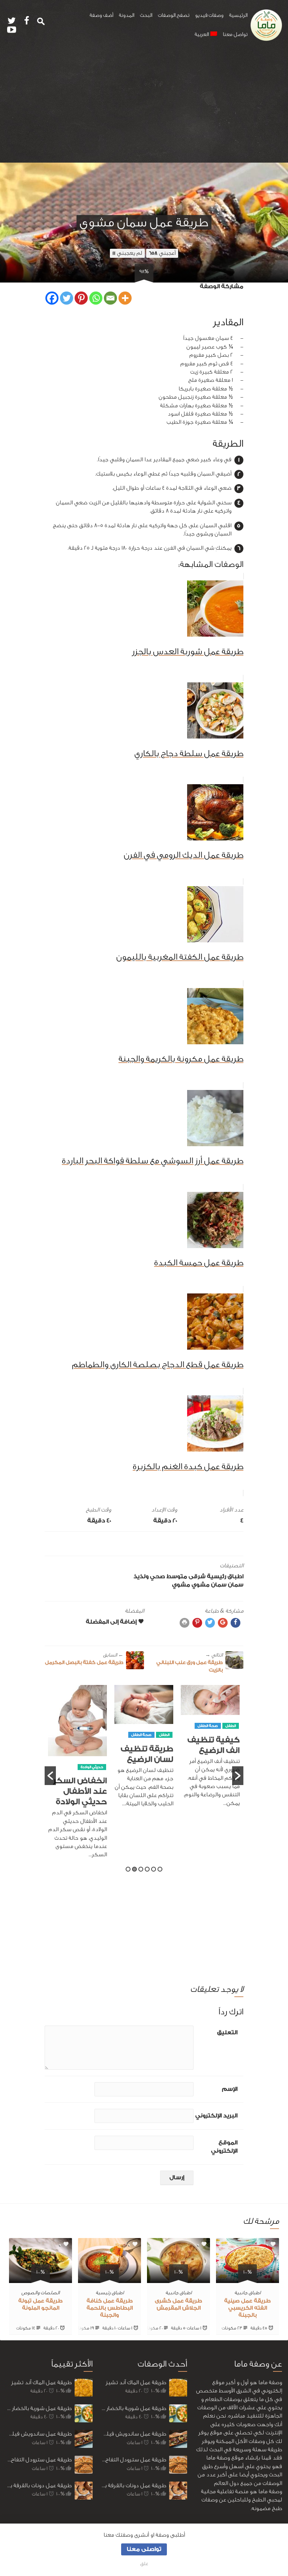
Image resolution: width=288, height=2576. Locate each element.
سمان (236, 1585)
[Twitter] (67, 298)
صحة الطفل (208, 1726)
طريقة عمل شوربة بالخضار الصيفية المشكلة (39, 2408)
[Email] (110, 298)
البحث (146, 15)
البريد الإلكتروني (216, 2116)
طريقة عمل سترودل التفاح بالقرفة (39, 2460)
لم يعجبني (127, 253)
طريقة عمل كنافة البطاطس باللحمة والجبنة (110, 2308)
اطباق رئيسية (225, 1577)
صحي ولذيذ (149, 1577)
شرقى (197, 1577)
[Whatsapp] (96, 298)
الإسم (230, 2089)
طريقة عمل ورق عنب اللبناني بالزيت (190, 1662)
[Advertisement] (144, 106)
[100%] (247, 2279)
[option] (210, 1750)
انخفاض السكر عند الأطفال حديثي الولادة (80, 1791)
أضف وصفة (101, 15)
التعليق (227, 2033)
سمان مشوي (209, 1585)
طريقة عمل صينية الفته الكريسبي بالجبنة (247, 2308)
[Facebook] (52, 298)
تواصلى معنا (144, 2549)
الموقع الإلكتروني (224, 2147)
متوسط (177, 1577)
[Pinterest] (81, 298)
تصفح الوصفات (174, 15)
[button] (50, 1776)
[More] (125, 298)
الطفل (231, 1726)
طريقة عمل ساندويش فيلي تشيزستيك (39, 2434)
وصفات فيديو (209, 15)
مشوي (181, 1585)
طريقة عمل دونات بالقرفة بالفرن (39, 2486)
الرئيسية (238, 15)
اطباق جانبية (247, 2293)
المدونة (127, 15)
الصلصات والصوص (40, 2293)
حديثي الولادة (92, 1767)
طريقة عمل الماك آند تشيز (41, 2382)
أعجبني (162, 253)
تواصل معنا (235, 34)
